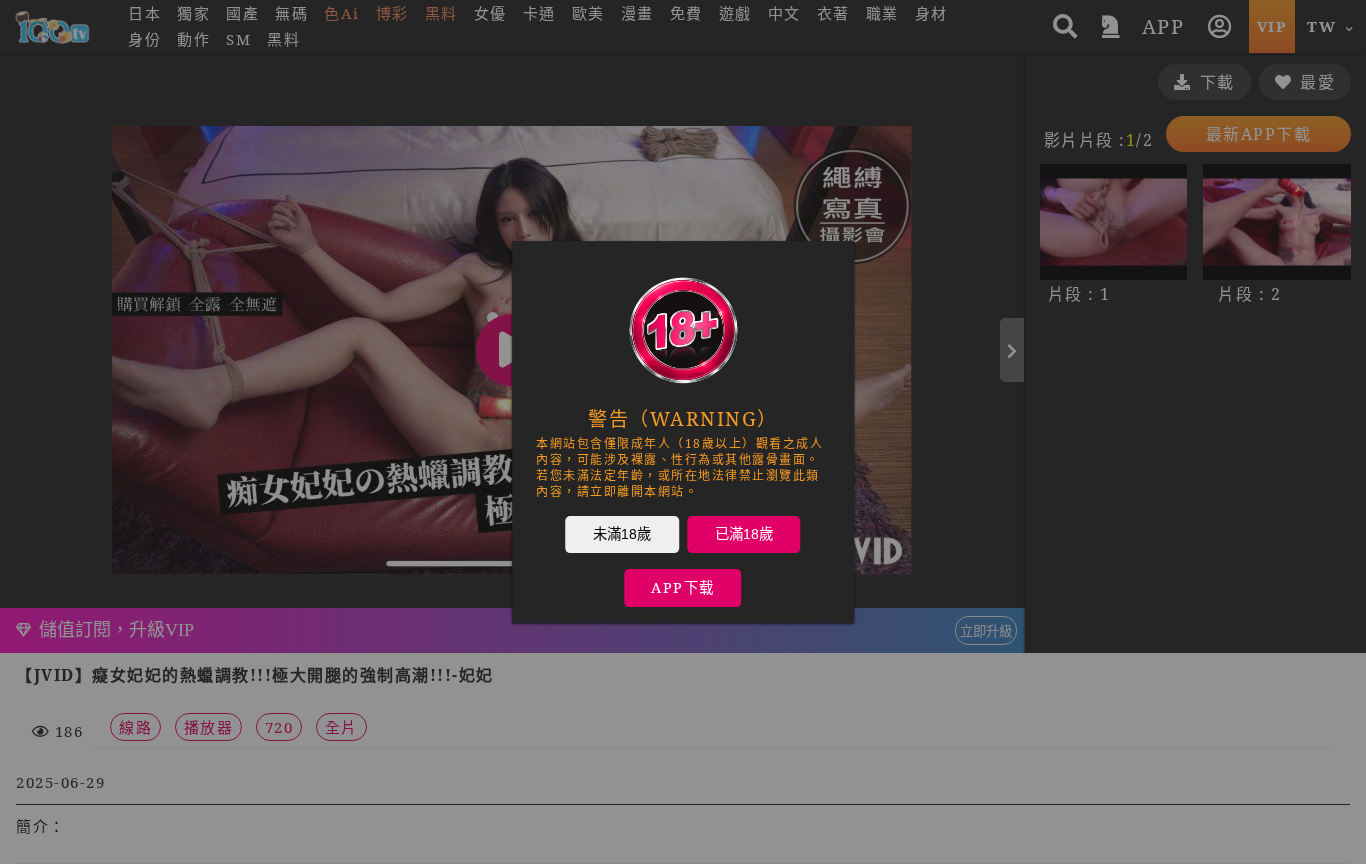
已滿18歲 (744, 534)
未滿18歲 (622, 534)
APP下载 (683, 587)
